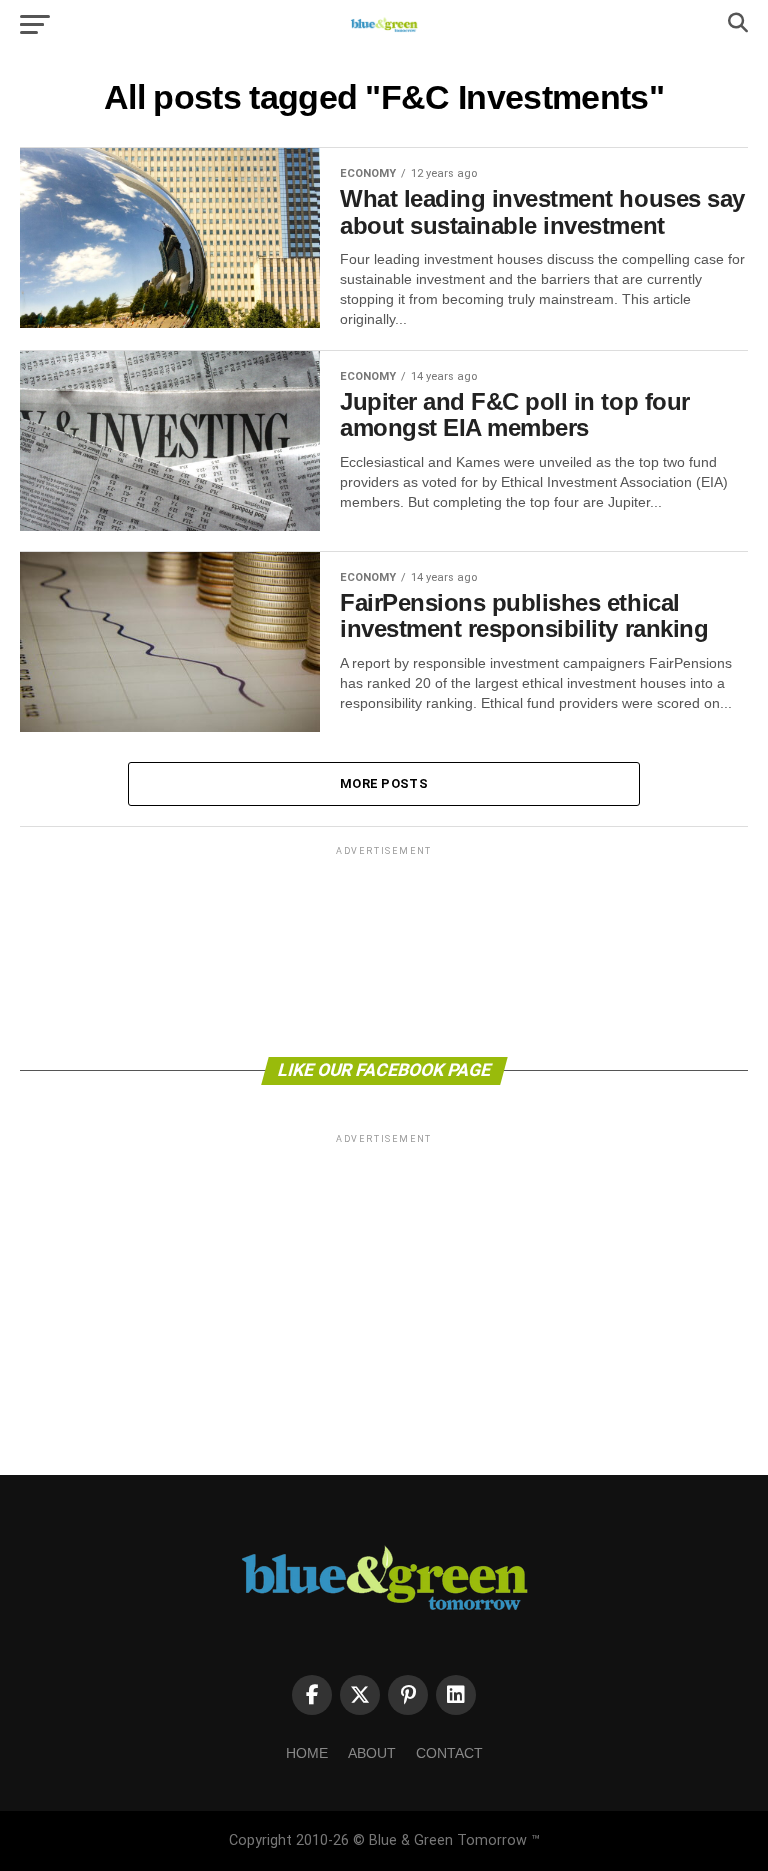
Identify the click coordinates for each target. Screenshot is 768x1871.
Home (307, 1753)
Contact (449, 1753)
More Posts (384, 783)
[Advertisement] (384, 950)
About (372, 1753)
